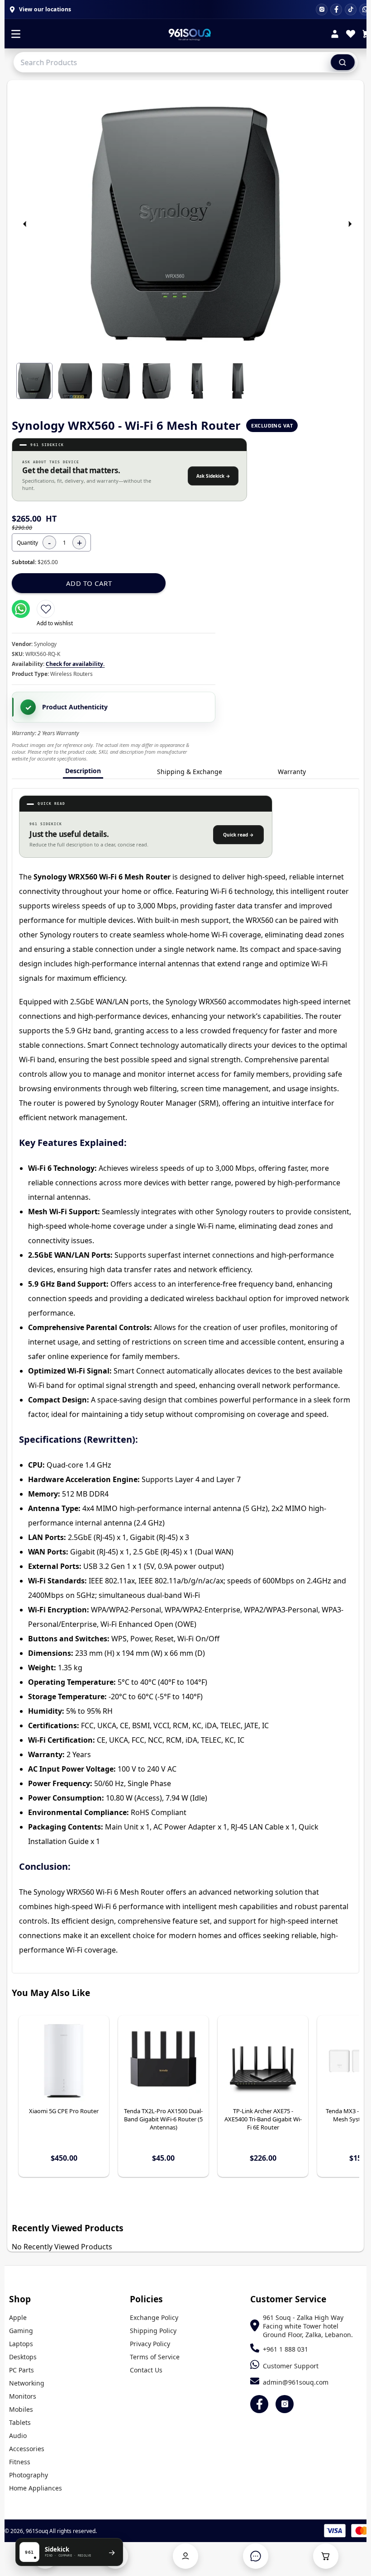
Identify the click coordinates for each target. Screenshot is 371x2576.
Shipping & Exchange (190, 772)
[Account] (335, 35)
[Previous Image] (25, 224)
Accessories (27, 2449)
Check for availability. (75, 664)
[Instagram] (322, 10)
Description (83, 771)
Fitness (20, 2462)
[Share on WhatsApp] (21, 609)
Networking (27, 2383)
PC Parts (21, 2370)
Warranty (292, 772)
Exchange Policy (154, 2317)
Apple (18, 2317)
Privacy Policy (150, 2344)
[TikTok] (351, 10)
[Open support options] (256, 2556)
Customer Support (291, 2366)
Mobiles (21, 2409)
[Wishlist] (351, 35)
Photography (29, 2475)
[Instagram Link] (285, 2404)
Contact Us (146, 2370)
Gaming (21, 2331)
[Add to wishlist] (46, 609)
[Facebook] (336, 10)
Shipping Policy (153, 2331)
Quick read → (238, 835)
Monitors (23, 2396)
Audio (18, 2436)
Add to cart (89, 583)
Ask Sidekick (213, 476)
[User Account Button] (185, 2556)
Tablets (20, 2422)
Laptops (21, 2344)
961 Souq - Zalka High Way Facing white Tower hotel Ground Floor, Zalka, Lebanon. (308, 2326)
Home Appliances (36, 2488)
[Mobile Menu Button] (16, 35)
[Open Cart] (326, 2556)
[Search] (343, 62)
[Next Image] (350, 224)
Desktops (23, 2357)
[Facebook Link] (259, 2404)
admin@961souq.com (296, 2382)
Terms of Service (155, 2357)
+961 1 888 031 (285, 2349)
